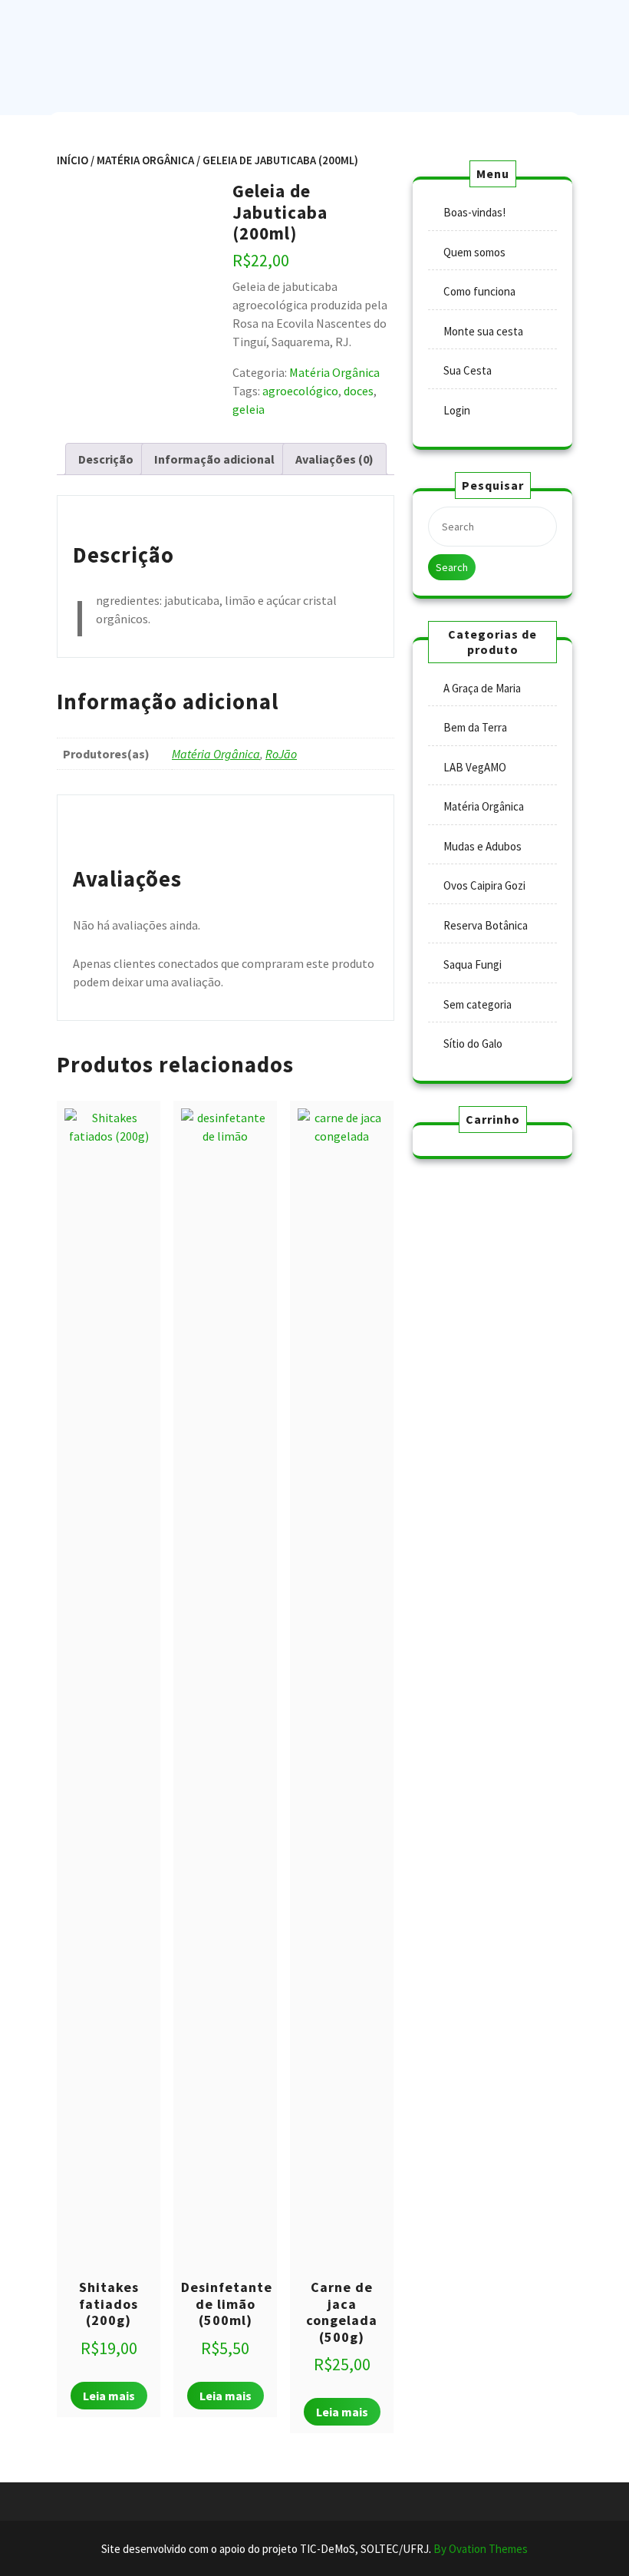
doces (359, 391)
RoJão (281, 754)
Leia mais (109, 2396)
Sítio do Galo (473, 1044)
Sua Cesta (468, 370)
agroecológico (300, 391)
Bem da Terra (475, 727)
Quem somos (474, 252)
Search (452, 567)
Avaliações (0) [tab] (334, 459)
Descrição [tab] (106, 459)
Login (457, 410)
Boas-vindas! (474, 212)
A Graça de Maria (482, 688)
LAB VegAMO (475, 767)
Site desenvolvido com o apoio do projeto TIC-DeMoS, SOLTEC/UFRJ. (314, 2549)
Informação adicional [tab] (214, 459)
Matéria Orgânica (145, 160)
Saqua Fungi (473, 964)
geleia (249, 409)
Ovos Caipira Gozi (484, 885)
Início (72, 160)
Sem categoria (478, 1004)
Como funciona (479, 291)
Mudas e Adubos (482, 846)
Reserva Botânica (486, 925)
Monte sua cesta (483, 331)
